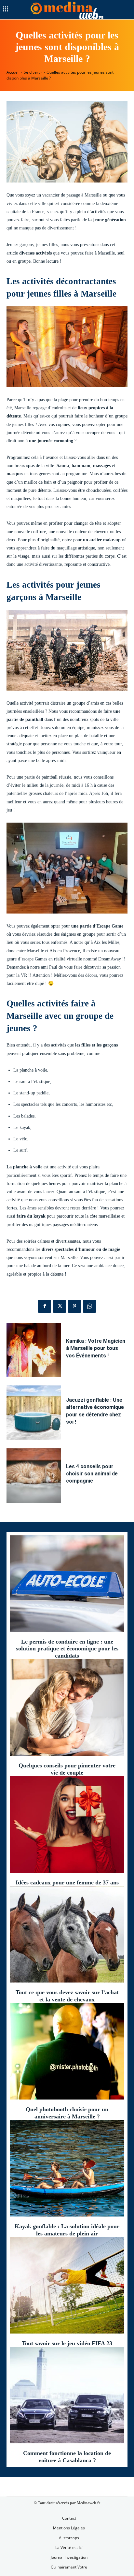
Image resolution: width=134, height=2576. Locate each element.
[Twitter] (60, 1306)
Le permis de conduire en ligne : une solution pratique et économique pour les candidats (67, 1649)
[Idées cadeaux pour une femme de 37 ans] (67, 1824)
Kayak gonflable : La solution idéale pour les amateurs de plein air (67, 2230)
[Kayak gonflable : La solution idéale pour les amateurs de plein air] (67, 2168)
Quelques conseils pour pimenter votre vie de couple (67, 1769)
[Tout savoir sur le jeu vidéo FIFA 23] (67, 2285)
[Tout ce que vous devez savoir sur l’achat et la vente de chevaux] (67, 1935)
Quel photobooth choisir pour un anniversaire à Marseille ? (67, 2113)
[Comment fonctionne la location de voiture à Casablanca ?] (67, 2395)
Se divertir (33, 72)
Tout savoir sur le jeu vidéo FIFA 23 (67, 2343)
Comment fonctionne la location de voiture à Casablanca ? (67, 2457)
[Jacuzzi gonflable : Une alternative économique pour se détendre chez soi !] (34, 1413)
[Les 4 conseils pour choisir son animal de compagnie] (34, 1476)
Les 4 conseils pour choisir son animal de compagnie (92, 1474)
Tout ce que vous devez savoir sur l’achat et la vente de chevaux (67, 1996)
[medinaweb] (67, 10)
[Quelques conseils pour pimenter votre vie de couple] (67, 1707)
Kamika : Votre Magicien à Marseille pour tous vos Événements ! (96, 1348)
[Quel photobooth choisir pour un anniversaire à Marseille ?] (67, 2051)
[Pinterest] (74, 1306)
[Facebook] (45, 1306)
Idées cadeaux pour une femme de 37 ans (67, 1882)
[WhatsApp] (89, 1306)
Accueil (13, 72)
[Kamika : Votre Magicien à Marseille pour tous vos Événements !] (34, 1350)
